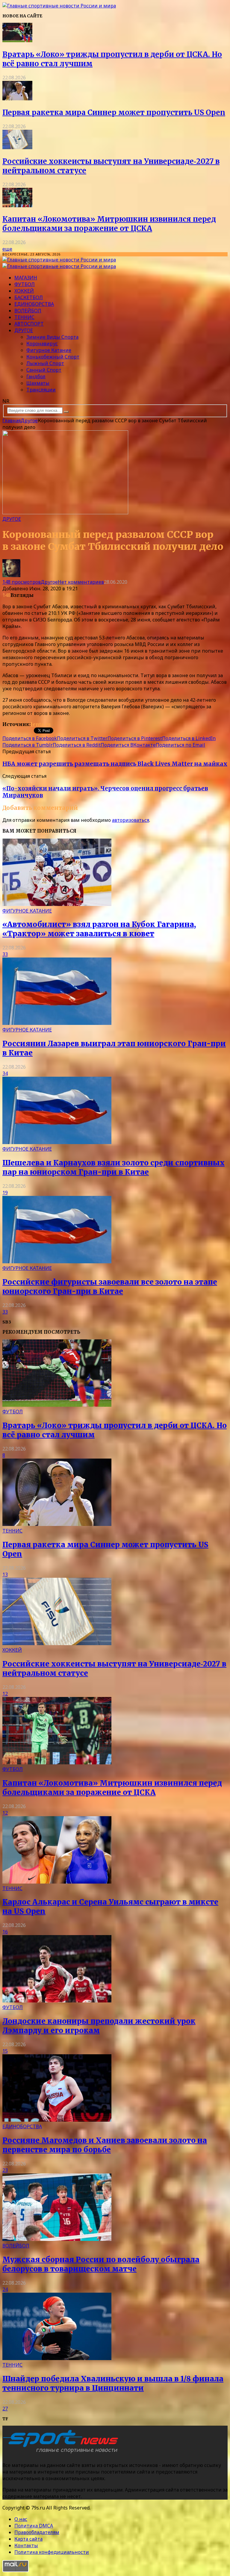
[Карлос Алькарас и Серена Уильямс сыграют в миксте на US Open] (57, 1882)
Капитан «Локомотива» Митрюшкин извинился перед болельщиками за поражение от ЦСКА (109, 224)
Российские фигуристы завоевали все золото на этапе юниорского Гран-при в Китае (110, 1287)
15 (5, 2051)
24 (5, 2289)
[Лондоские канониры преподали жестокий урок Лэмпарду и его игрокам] (57, 2001)
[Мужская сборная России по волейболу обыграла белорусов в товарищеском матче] (57, 2239)
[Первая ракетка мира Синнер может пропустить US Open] (17, 99)
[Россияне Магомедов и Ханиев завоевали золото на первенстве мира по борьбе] (57, 2120)
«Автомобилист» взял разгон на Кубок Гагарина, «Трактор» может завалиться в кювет (99, 929)
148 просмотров (22, 582)
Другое (24, 330)
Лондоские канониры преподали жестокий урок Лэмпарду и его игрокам (99, 2026)
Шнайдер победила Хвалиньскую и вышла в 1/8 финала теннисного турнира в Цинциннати (113, 2383)
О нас (21, 2519)
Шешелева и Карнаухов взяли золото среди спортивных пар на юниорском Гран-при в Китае (114, 1167)
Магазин (26, 278)
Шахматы (38, 383)
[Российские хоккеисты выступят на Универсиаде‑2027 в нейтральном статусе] (17, 147)
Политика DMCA (34, 2526)
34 (5, 1073)
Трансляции (41, 390)
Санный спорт (44, 370)
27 (5, 2409)
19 (5, 1193)
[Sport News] (59, 6)
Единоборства (34, 304)
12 (5, 1694)
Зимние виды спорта (52, 337)
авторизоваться (131, 820)
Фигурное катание (49, 350)
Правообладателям (37, 2532)
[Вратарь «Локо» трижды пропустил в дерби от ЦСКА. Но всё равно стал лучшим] (17, 40)
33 (5, 954)
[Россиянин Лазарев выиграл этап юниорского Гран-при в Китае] (57, 1023)
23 (5, 2170)
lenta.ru (41, 724)
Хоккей (24, 291)
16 (5, 1932)
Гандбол (36, 376)
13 (5, 1574)
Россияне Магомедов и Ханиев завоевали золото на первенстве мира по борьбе (105, 2145)
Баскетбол (29, 297)
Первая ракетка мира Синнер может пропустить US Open (114, 112)
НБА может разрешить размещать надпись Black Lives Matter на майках (115, 764)
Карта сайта (28, 2539)
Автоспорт (29, 324)
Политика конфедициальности (52, 2552)
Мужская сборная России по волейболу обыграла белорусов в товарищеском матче (101, 2264)
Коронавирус (42, 344)
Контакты (26, 2545)
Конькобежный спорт (53, 357)
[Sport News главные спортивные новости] (62, 2453)
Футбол (25, 284)
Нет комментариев (81, 582)
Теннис (24, 317)
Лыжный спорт (45, 363)
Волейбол (28, 311)
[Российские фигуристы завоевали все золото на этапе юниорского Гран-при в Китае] (57, 1261)
